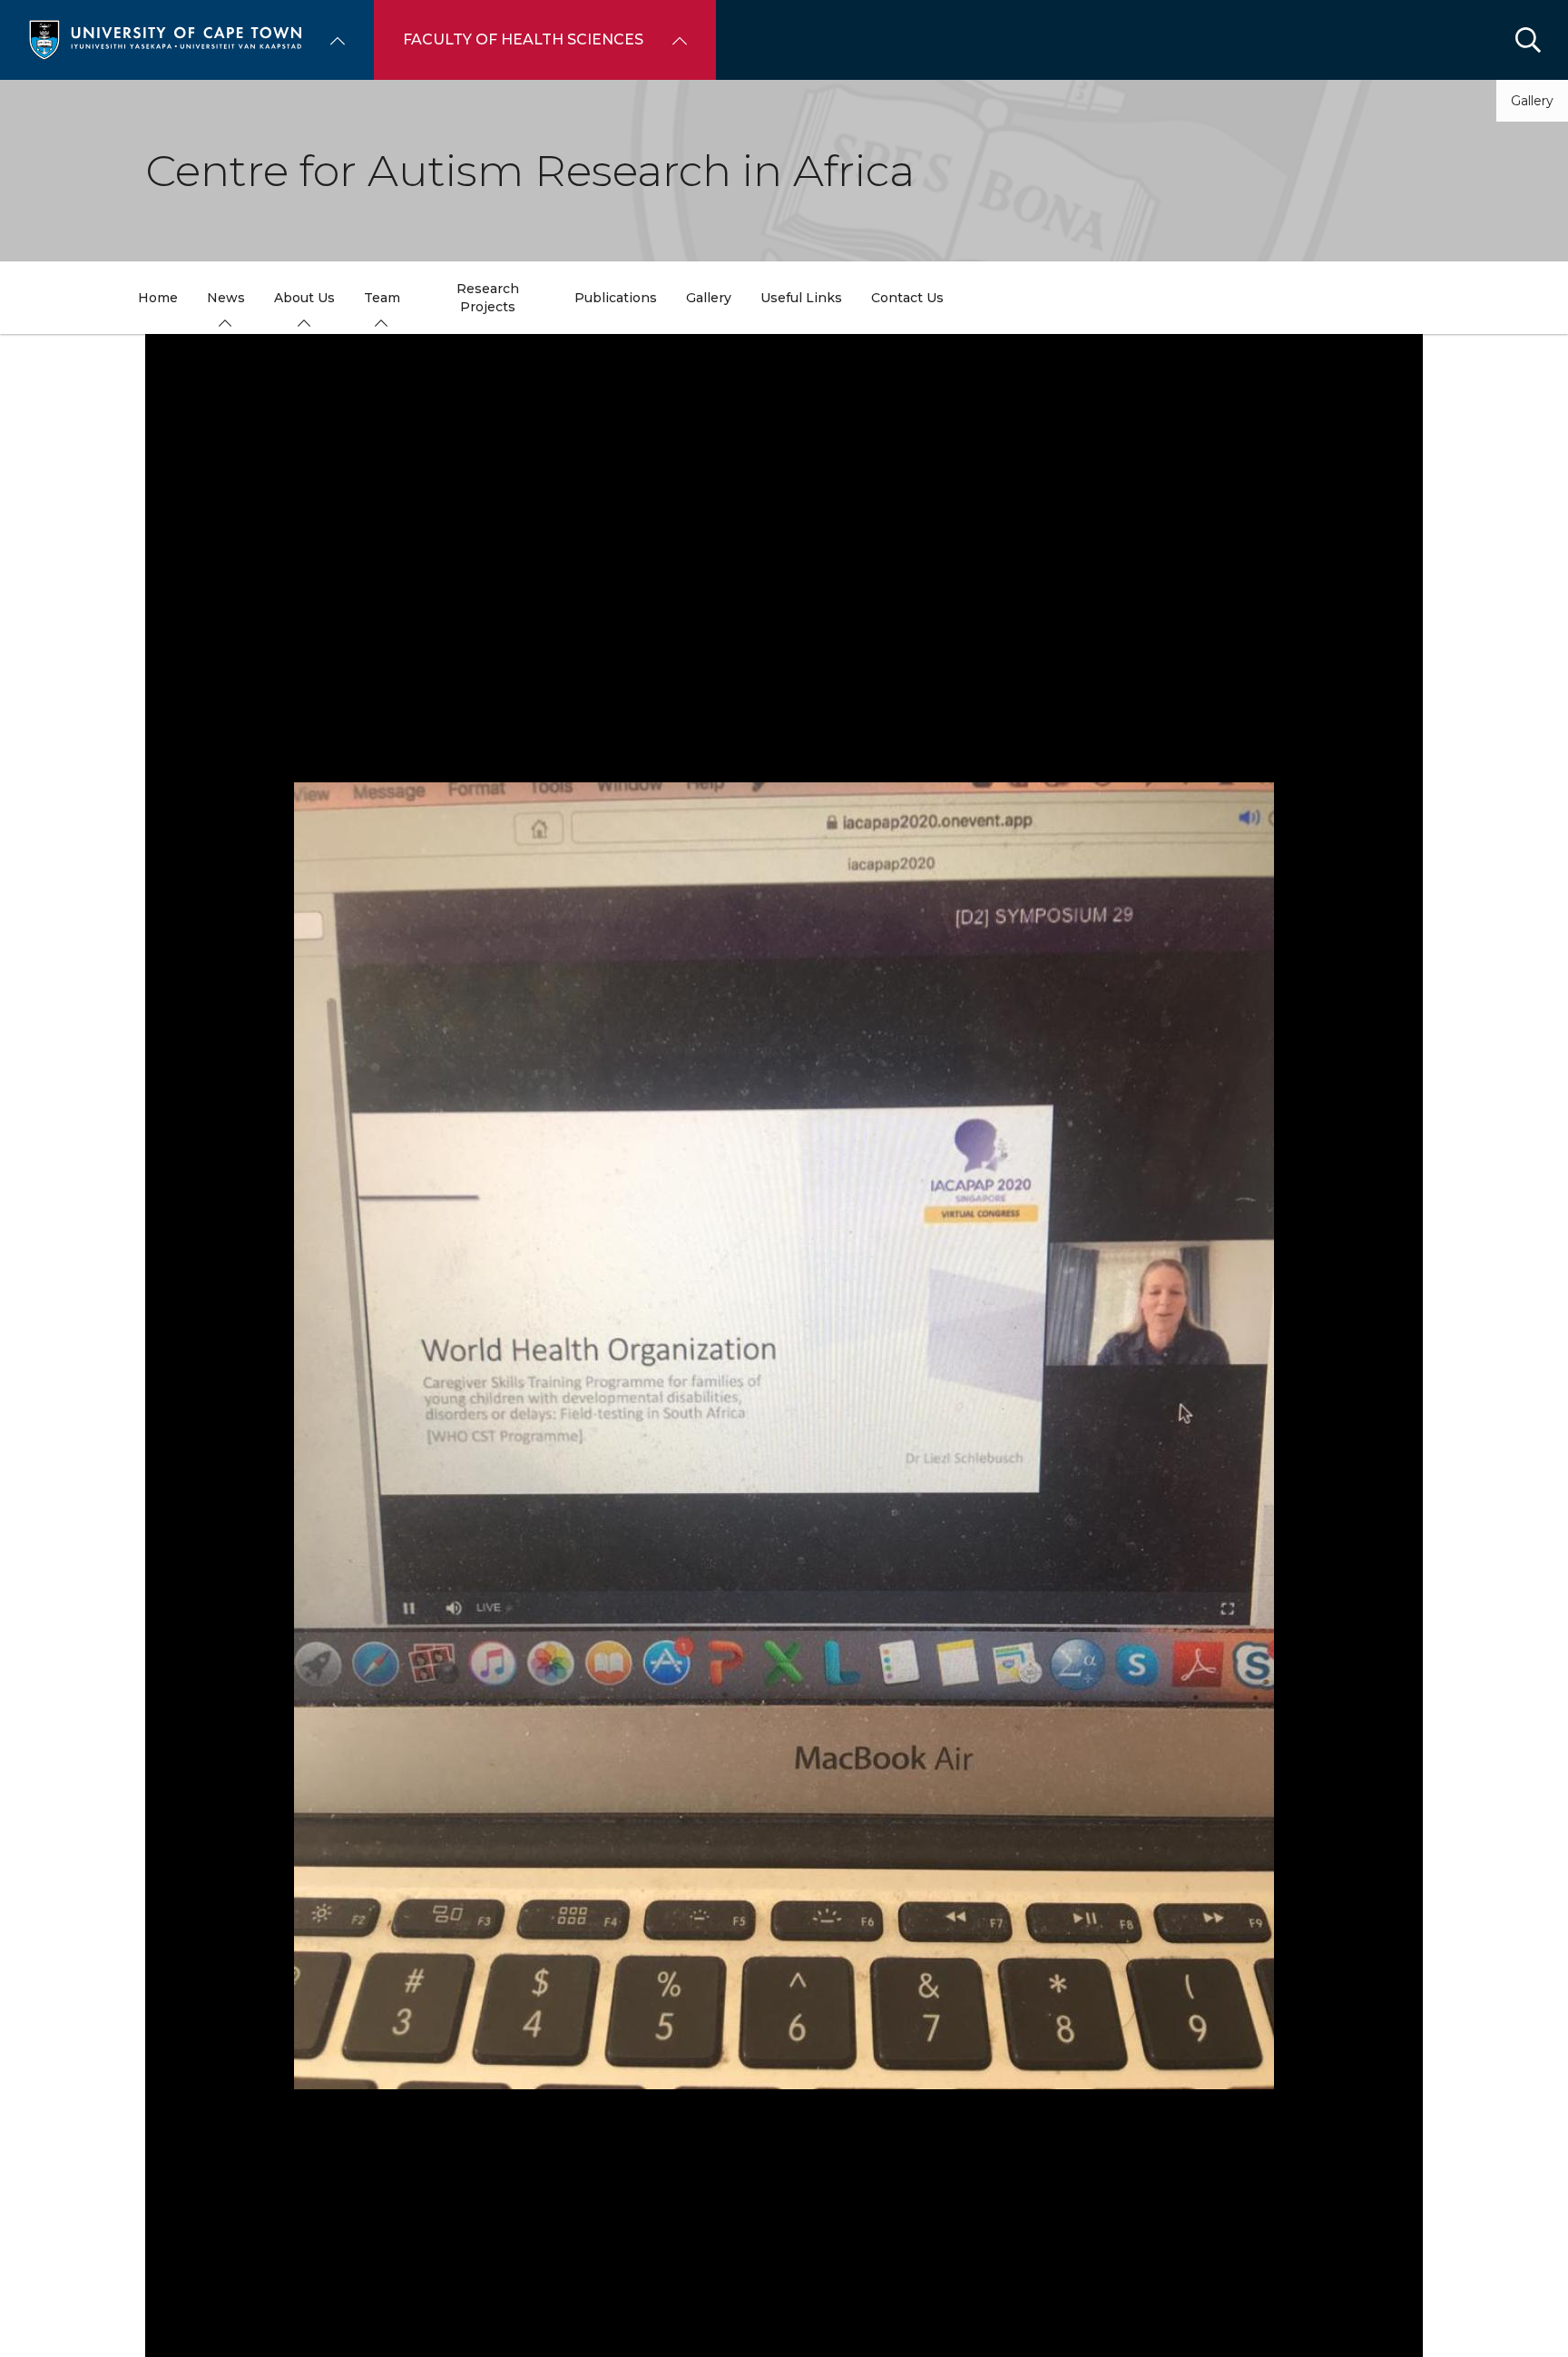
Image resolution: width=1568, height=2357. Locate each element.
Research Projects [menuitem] (488, 298)
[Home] (165, 39)
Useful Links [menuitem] (801, 298)
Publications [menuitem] (616, 298)
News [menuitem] (226, 298)
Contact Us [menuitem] (907, 298)
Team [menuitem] (382, 298)
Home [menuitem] (158, 298)
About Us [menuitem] (304, 298)
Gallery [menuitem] (709, 298)
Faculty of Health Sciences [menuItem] (523, 39)
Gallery (1532, 101)
